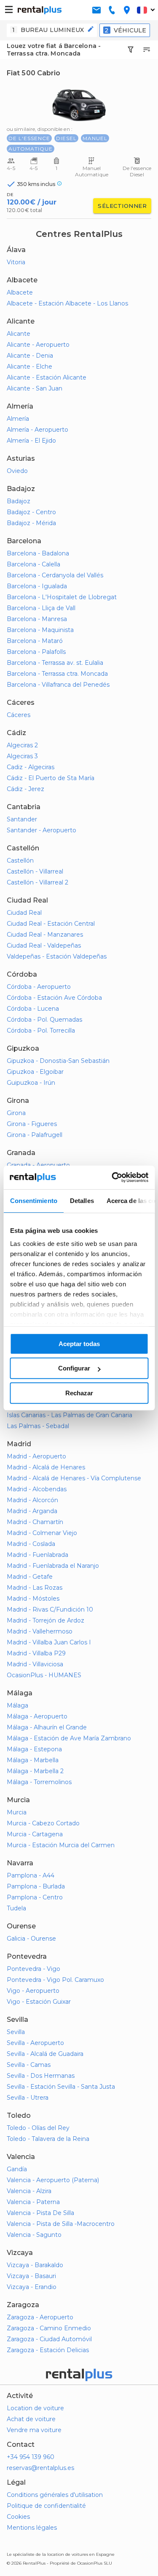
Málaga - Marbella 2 (35, 1771)
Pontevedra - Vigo (33, 1969)
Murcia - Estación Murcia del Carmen (61, 1845)
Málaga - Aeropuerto (37, 1716)
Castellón (20, 860)
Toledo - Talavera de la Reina (48, 2139)
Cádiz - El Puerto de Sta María (51, 778)
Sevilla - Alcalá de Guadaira (45, 2054)
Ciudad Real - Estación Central (51, 924)
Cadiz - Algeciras (31, 767)
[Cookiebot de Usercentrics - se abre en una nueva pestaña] (112, 1177)
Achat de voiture (31, 2419)
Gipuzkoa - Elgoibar (35, 1072)
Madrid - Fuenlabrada (37, 1555)
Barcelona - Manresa (37, 619)
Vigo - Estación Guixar (39, 2002)
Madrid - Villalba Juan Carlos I (49, 1642)
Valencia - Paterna (33, 2202)
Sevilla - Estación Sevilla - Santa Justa (61, 2087)
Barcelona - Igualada (37, 586)
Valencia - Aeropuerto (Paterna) (53, 2180)
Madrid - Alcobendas (37, 1489)
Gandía (17, 2169)
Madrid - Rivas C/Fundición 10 (50, 1609)
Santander (22, 819)
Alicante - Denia (30, 356)
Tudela (16, 1908)
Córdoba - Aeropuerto (39, 987)
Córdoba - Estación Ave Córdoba (54, 998)
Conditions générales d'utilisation (55, 2495)
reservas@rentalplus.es (40, 2468)
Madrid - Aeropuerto (36, 1456)
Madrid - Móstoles (33, 1599)
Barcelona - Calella (33, 564)
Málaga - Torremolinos (39, 1782)
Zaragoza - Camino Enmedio (49, 2328)
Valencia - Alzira (29, 2191)
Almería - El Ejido (31, 441)
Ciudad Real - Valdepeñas (44, 945)
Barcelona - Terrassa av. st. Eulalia (55, 663)
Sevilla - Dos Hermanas (41, 2076)
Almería (18, 419)
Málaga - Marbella (33, 1760)
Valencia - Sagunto (34, 2235)
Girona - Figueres (32, 1124)
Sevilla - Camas (29, 2065)
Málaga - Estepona (34, 1749)
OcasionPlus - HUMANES (44, 1675)
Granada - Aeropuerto (38, 1165)
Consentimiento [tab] (33, 1201)
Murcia (17, 1812)
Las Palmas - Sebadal (38, 1426)
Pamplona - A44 (31, 1875)
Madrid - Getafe (30, 1577)
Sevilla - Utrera (28, 2098)
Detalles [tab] (82, 1201)
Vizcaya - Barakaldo (35, 2265)
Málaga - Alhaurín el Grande (47, 1727)
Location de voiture (35, 2408)
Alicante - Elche (29, 366)
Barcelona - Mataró (35, 641)
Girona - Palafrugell (35, 1135)
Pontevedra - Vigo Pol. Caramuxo (55, 1980)
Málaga (17, 1705)
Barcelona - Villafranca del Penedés (58, 685)
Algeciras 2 (22, 745)
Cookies (18, 2517)
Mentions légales (32, 2528)
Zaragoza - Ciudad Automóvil (49, 2339)
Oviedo (17, 471)
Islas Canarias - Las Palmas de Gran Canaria (70, 1415)
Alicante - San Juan (35, 388)
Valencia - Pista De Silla (40, 2213)
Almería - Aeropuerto (37, 430)
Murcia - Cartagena (35, 1834)
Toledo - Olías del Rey (38, 2128)
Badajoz (19, 501)
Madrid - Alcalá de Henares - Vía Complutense (74, 1478)
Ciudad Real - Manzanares (45, 935)
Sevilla (16, 2032)
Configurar (74, 1368)
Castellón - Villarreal (35, 871)
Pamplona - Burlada (36, 1886)
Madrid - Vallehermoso (40, 1631)
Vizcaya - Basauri (31, 2276)
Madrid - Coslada (31, 1544)
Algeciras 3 (22, 756)
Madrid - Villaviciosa (35, 1664)
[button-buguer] (9, 10)
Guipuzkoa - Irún (31, 1083)
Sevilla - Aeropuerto (35, 2043)
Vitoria (16, 262)
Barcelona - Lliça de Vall (41, 608)
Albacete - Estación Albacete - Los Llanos (67, 303)
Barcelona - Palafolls (36, 652)
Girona (16, 1113)
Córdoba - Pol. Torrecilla (41, 1030)
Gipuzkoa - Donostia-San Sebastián (58, 1061)
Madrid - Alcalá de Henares (46, 1467)
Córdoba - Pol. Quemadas (44, 1020)
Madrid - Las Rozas (35, 1588)
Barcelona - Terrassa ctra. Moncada (57, 674)
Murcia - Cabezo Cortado (43, 1823)
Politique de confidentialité (46, 2506)
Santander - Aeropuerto (42, 830)
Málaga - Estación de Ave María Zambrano (69, 1738)
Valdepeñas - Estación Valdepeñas (57, 956)
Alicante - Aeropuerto (38, 345)
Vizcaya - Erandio (32, 2287)
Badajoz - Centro (31, 512)
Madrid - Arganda (32, 1511)
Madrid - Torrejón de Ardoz (46, 1620)
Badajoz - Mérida (31, 523)
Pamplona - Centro (35, 1897)
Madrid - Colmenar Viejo (42, 1533)
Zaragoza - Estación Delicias (48, 2350)
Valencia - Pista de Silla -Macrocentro (61, 2224)
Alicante (19, 334)
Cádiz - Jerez (25, 789)
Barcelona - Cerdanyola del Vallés (55, 575)
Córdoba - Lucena (33, 1009)
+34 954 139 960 (31, 2457)
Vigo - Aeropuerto (33, 1991)
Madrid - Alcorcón (32, 1500)
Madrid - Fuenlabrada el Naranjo (53, 1566)
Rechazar (79, 1393)
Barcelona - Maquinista (40, 630)
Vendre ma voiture (34, 2430)
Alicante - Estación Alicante (47, 377)
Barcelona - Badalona (38, 553)
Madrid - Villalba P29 (36, 1653)
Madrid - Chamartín (35, 1522)
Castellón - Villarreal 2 (37, 882)
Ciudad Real (24, 913)
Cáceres (19, 715)
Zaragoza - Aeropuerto (40, 2317)
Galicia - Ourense (31, 1939)
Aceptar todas (79, 1344)
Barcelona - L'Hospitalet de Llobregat (62, 597)
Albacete (20, 292)
